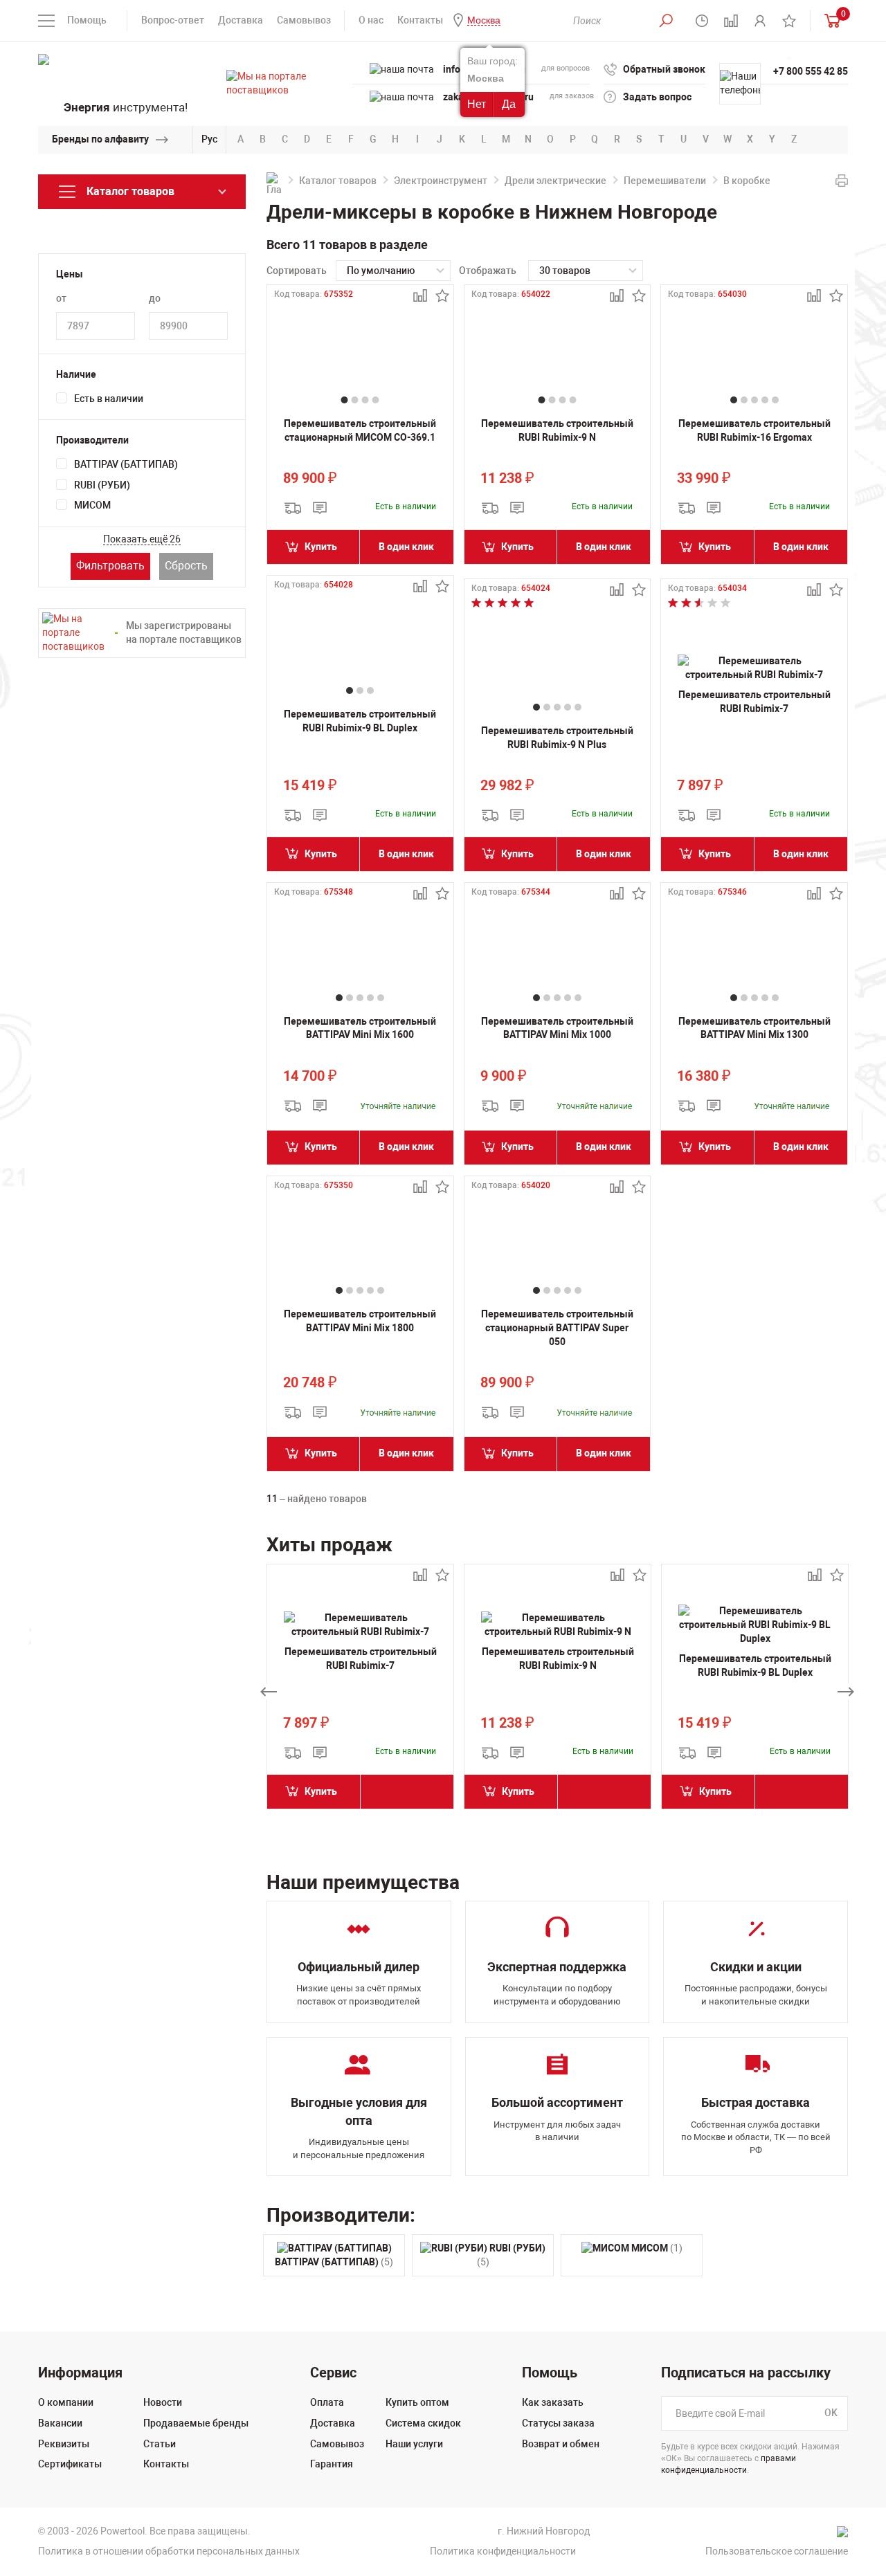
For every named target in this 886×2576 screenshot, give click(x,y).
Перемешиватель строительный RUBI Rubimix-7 (754, 702)
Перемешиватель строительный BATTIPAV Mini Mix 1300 (754, 1028)
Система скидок (423, 2423)
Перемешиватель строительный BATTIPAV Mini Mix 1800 (360, 1321)
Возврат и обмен (561, 2444)
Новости (163, 2402)
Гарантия (332, 2464)
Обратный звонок (664, 69)
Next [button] (846, 1692)
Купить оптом (417, 2402)
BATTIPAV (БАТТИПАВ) (126, 464)
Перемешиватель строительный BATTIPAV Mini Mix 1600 (360, 1028)
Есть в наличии (109, 399)
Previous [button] (269, 1692)
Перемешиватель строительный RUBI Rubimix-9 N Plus (557, 738)
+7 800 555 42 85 (811, 71)
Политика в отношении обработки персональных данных (169, 2551)
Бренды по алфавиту (100, 139)
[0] (829, 20)
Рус (209, 139)
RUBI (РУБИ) (102, 485)
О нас (371, 20)
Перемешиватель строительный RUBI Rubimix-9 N (557, 430)
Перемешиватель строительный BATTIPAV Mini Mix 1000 (557, 1028)
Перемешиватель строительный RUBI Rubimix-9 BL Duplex (360, 721)
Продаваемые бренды (196, 2423)
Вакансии (60, 2423)
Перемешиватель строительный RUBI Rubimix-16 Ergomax (754, 430)
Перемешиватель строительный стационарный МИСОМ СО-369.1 (360, 430)
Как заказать (553, 2402)
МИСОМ (92, 505)
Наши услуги (414, 2444)
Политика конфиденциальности (503, 2551)
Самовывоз (304, 20)
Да (509, 104)
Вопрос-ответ (173, 20)
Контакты (420, 20)
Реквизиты (64, 2444)
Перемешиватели (665, 181)
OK (831, 2413)
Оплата (327, 2402)
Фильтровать (110, 566)
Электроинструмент (441, 181)
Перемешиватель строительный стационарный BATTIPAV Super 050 (557, 1327)
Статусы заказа (558, 2423)
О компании (66, 2402)
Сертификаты (70, 2464)
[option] (360, 1692)
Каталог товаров (338, 181)
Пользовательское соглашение (777, 2551)
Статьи (160, 2444)
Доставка (241, 20)
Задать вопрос (657, 97)
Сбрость (186, 566)
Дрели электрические (555, 181)
